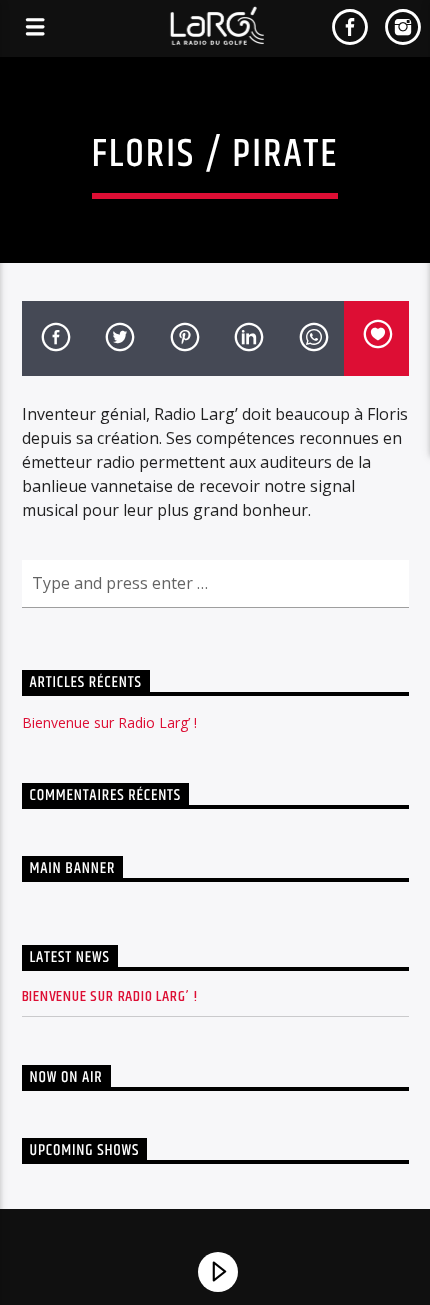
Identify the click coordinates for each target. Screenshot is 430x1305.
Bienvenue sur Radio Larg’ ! (109, 722)
